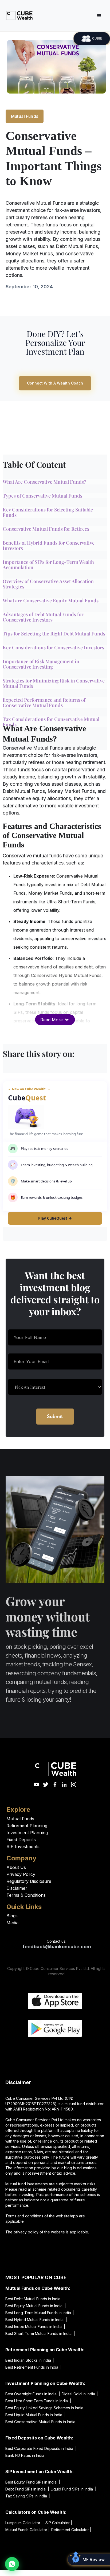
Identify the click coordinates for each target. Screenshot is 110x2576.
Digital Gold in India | (80, 2394)
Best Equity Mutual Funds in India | (36, 2306)
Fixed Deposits (21, 1840)
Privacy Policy (21, 1874)
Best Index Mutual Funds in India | (35, 2327)
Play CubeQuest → (55, 1218)
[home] (18, 15)
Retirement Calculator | (71, 2530)
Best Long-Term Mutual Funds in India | (40, 2313)
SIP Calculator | (59, 2523)
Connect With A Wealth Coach (55, 383)
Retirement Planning (27, 1826)
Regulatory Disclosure (29, 1881)
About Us (16, 1867)
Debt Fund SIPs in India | (27, 2489)
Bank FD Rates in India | (27, 2455)
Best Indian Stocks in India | (30, 2360)
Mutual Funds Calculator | (27, 2530)
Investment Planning (27, 1833)
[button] (99, 16)
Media (12, 1923)
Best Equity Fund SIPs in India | (33, 2482)
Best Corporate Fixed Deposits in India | (41, 2448)
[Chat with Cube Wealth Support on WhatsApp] (12, 2564)
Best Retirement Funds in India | (34, 2367)
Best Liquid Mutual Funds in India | (36, 2415)
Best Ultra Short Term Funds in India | (38, 2401)
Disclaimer (17, 1888)
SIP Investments (23, 1846)
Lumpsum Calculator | (25, 2523)
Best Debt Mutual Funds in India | (35, 2299)
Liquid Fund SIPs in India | (74, 2489)
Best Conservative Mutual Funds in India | (42, 2422)
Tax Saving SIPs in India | (28, 2496)
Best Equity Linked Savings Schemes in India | (46, 2408)
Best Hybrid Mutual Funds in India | (36, 2320)
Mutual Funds (25, 116)
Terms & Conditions (26, 1895)
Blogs (12, 1916)
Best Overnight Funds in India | (33, 2394)
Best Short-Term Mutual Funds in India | (40, 2333)
